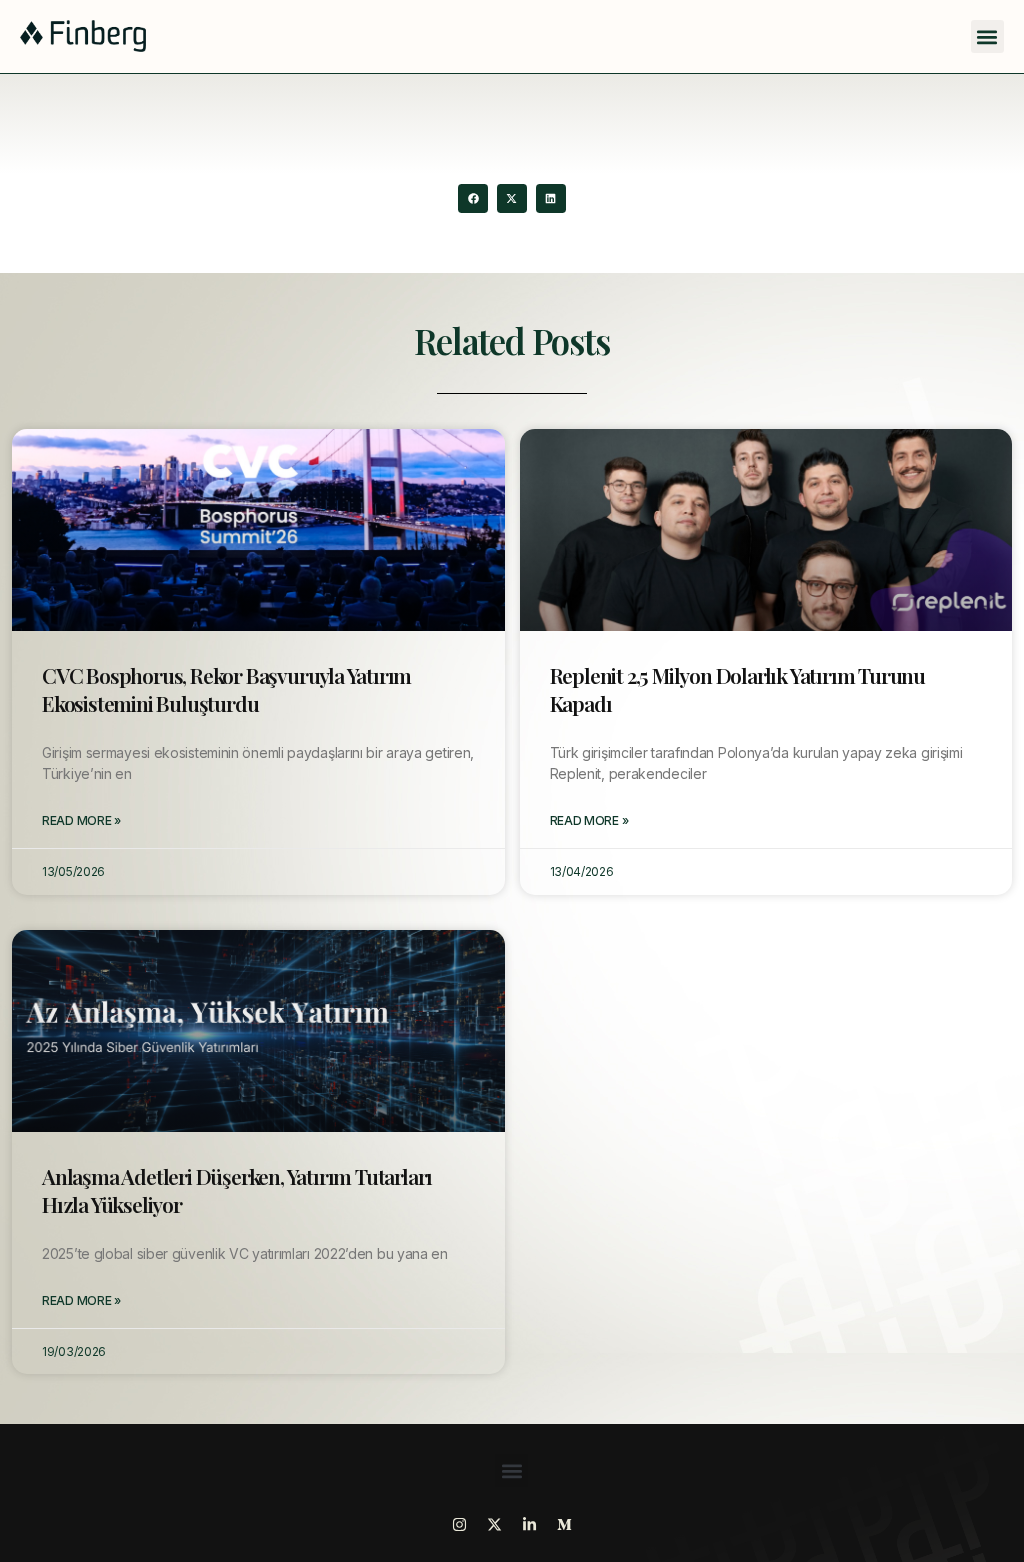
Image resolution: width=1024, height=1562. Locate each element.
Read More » (81, 820)
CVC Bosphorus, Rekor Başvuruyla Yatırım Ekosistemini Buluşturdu (226, 689)
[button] (987, 36)
